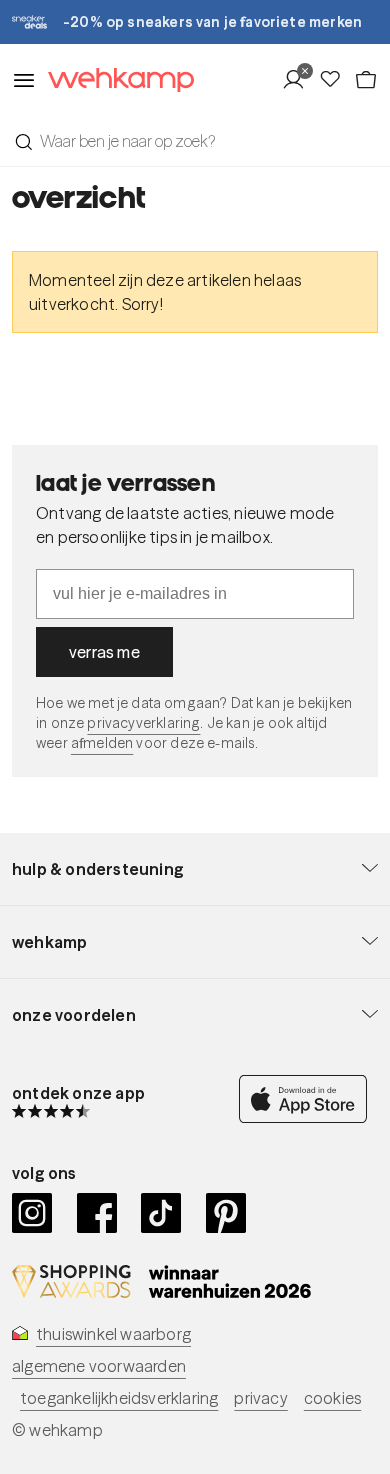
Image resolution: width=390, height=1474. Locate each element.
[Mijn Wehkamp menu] (299, 80)
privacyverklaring (143, 723)
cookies (332, 1398)
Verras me (104, 652)
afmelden (102, 743)
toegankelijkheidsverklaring (119, 1398)
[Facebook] (97, 1213)
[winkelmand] (366, 80)
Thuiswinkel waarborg (113, 1334)
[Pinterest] (226, 1213)
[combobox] (195, 141)
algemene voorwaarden (99, 1366)
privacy (260, 1398)
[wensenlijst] (336, 80)
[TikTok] (161, 1213)
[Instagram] (32, 1213)
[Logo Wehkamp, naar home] (115, 80)
